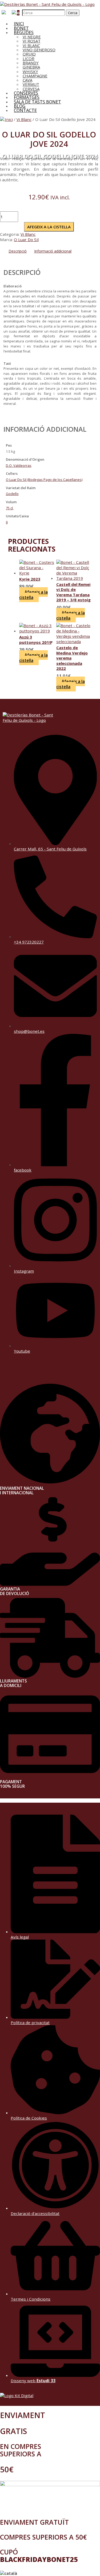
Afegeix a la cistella (49, 227)
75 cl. (10, 508)
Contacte (25, 110)
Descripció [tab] (18, 251)
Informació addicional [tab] (53, 251)
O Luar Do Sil (26, 240)
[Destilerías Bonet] (47, 4)
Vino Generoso (39, 50)
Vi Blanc (24, 119)
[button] (50, 2573)
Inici (9, 119)
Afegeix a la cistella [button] (33, 595)
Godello (12, 494)
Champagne (35, 76)
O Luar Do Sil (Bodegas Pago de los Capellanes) (44, 480)
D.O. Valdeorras (19, 465)
